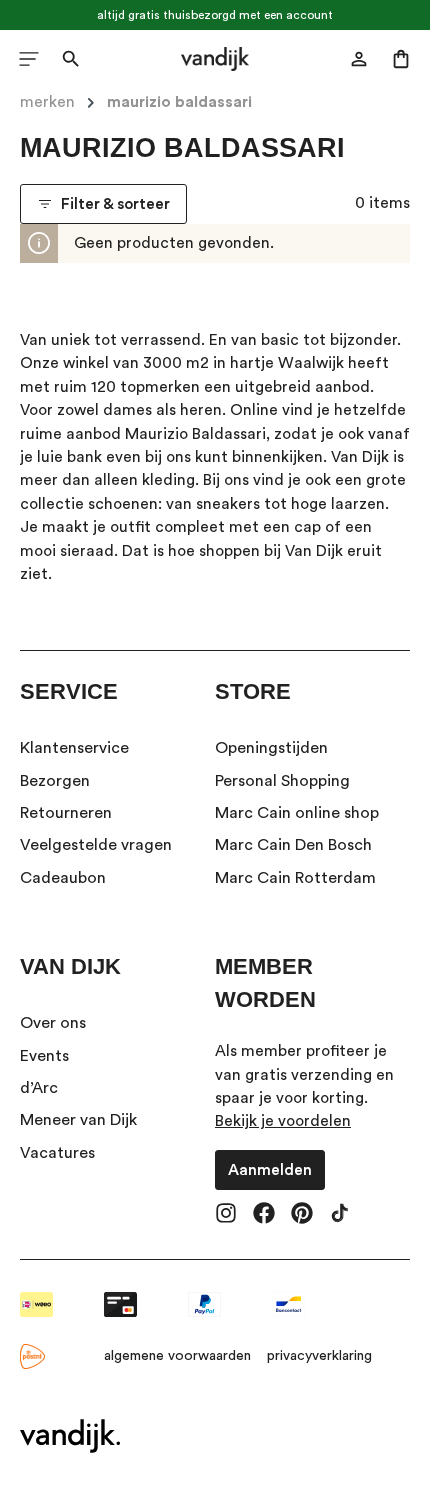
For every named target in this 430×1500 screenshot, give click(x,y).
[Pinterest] (302, 1215)
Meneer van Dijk (78, 1120)
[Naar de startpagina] (215, 59)
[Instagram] (226, 1215)
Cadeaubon (63, 878)
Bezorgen (55, 781)
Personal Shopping (282, 781)
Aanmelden (270, 1170)
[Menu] (29, 59)
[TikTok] (340, 1215)
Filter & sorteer (115, 204)
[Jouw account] (359, 59)
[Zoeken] (71, 59)
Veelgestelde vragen (96, 845)
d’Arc (39, 1088)
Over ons (53, 1023)
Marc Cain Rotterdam (295, 878)
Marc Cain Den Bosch (293, 845)
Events (44, 1056)
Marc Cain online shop (297, 813)
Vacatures (57, 1153)
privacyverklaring (319, 1356)
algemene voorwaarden (177, 1356)
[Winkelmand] (401, 59)
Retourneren (66, 813)
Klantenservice (74, 748)
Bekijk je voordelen (283, 1121)
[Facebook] (264, 1215)
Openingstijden (271, 748)
